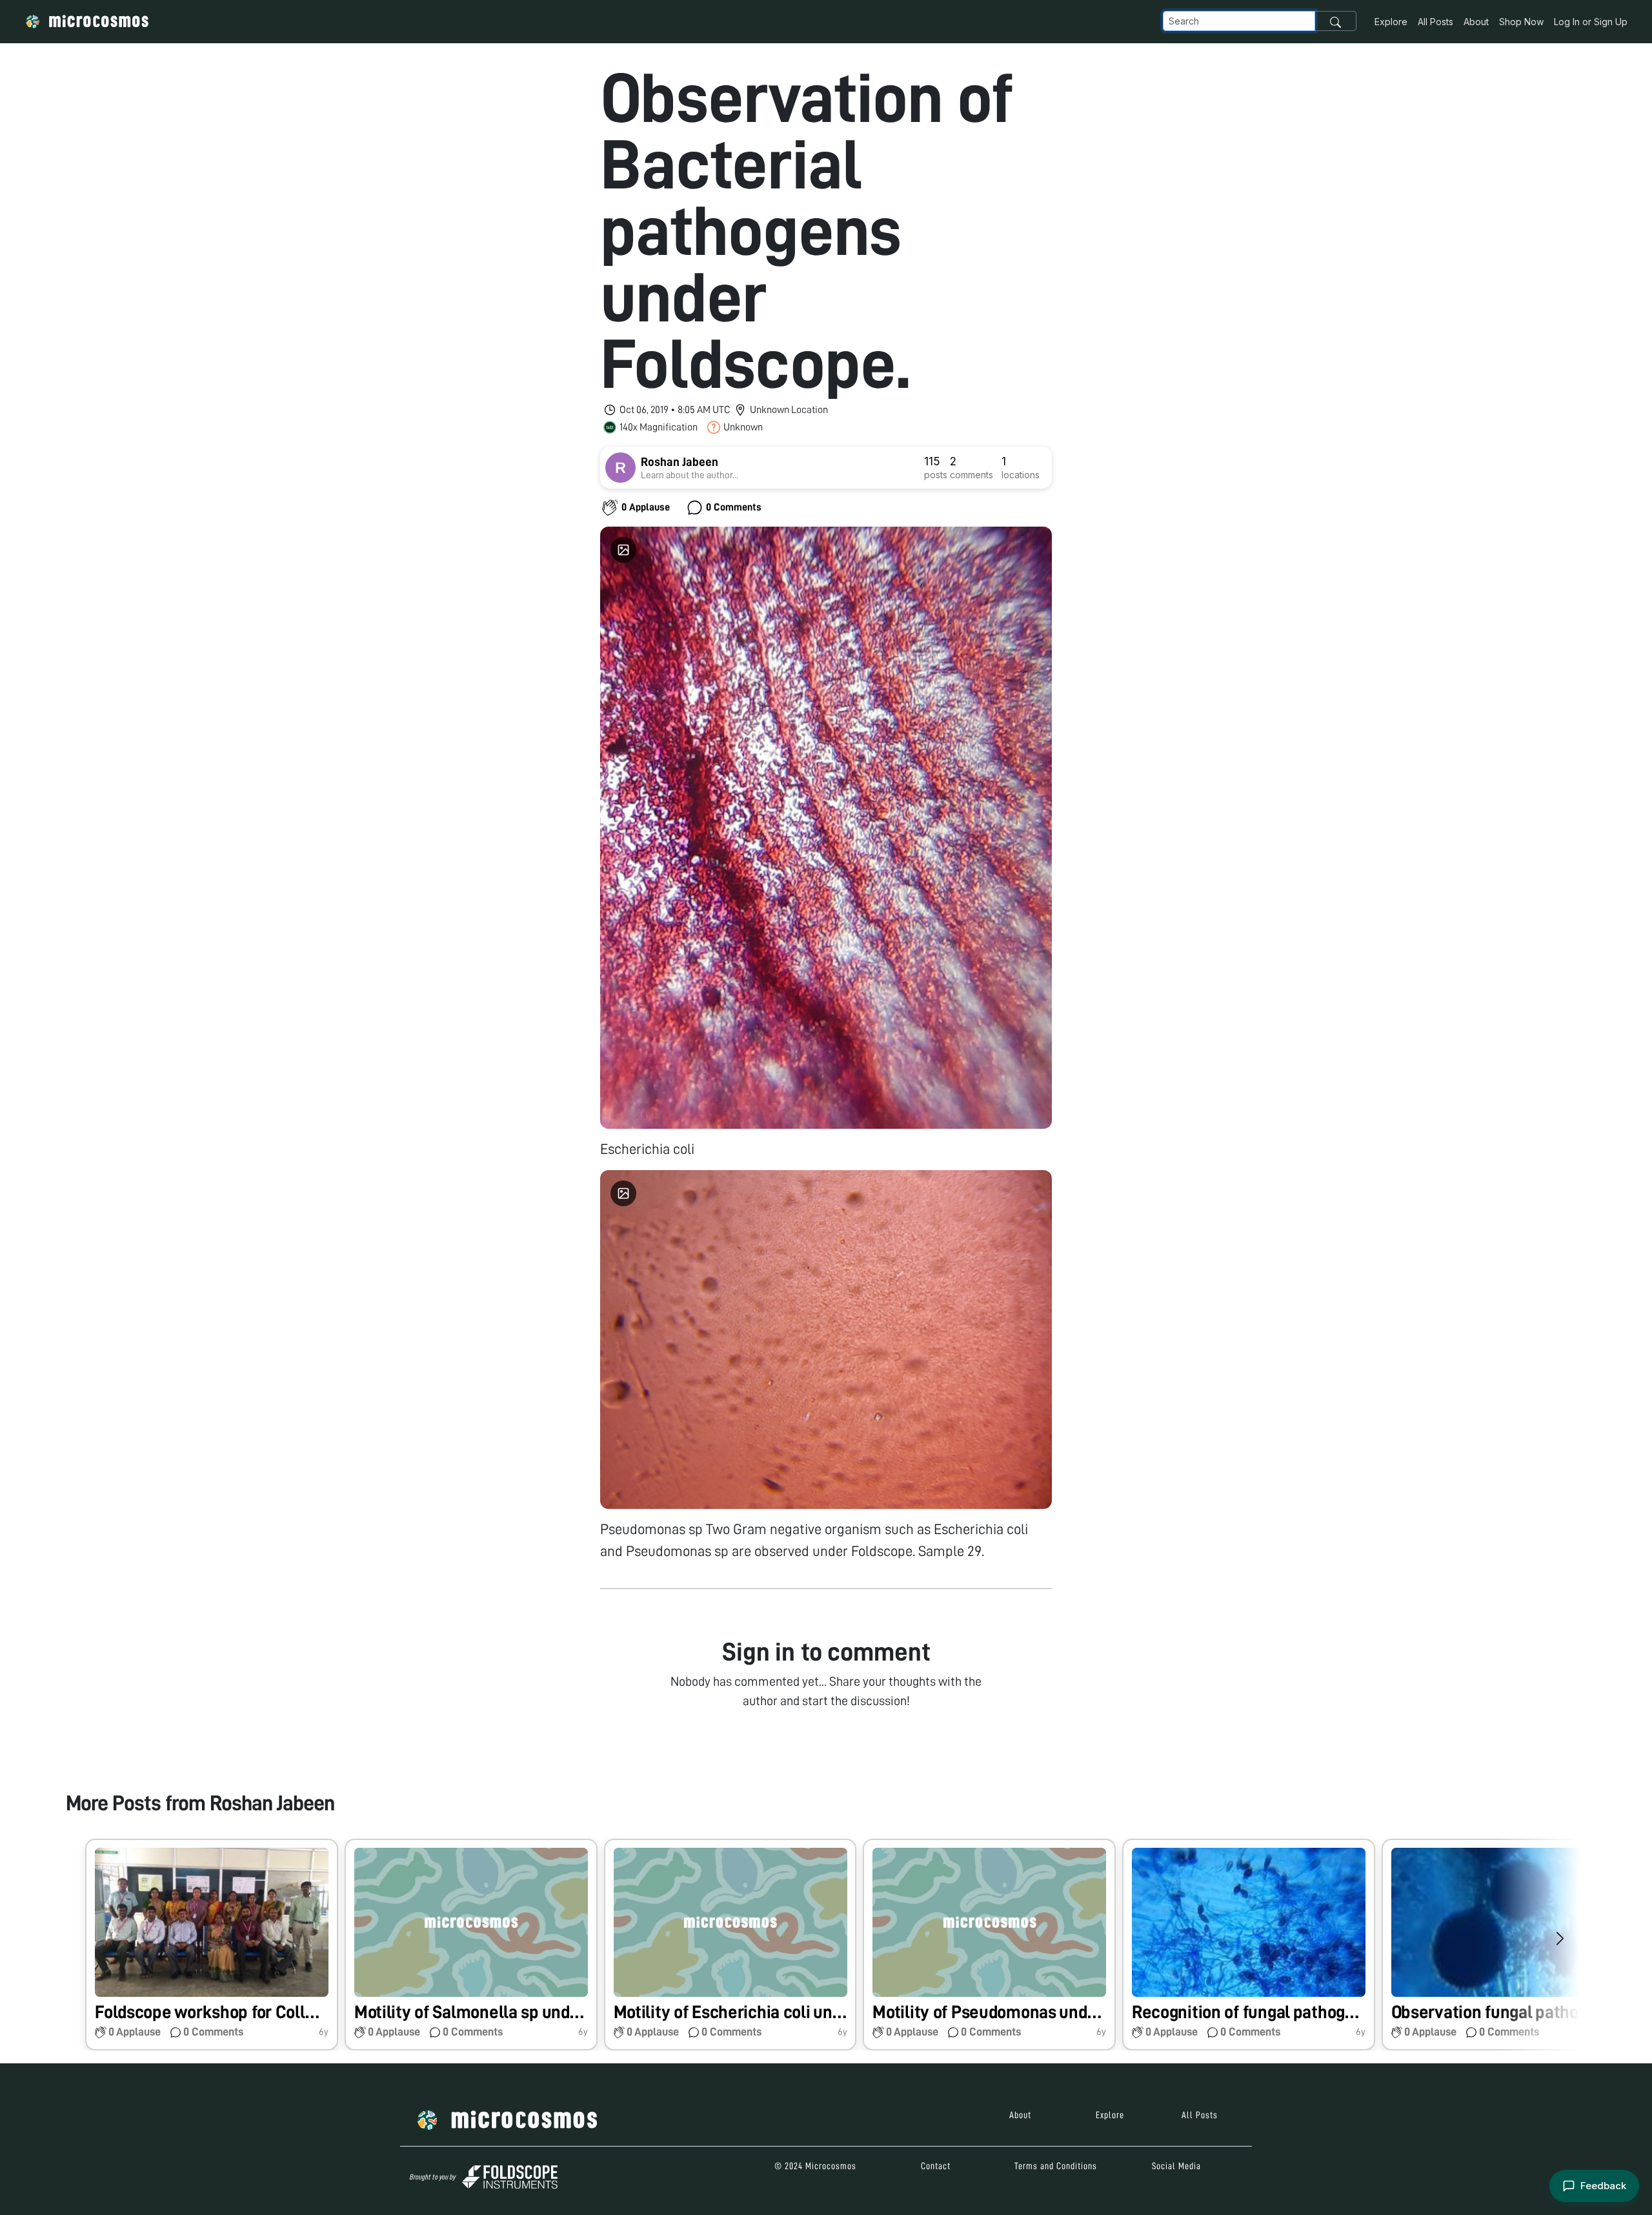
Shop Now (1521, 22)
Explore (1391, 22)
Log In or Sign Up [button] (1591, 22)
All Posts (1435, 22)
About (1476, 22)
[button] (212, 1945)
